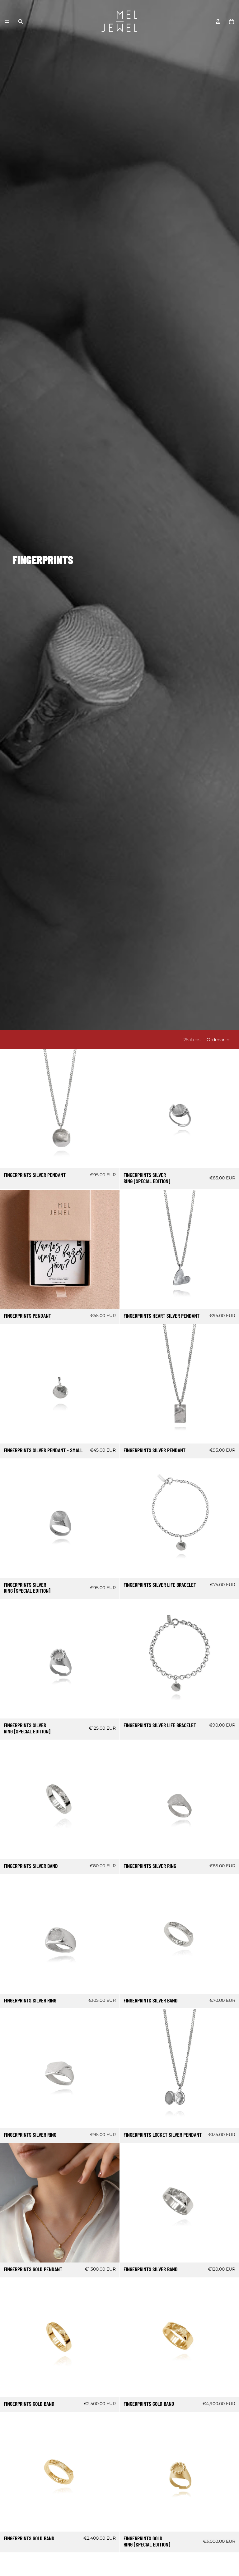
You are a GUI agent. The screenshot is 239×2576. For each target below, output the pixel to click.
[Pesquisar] (21, 21)
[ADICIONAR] (229, 1159)
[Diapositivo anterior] (9, 1109)
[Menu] (7, 21)
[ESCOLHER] (110, 1159)
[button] (218, 1040)
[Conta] (218, 21)
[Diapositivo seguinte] (110, 1109)
